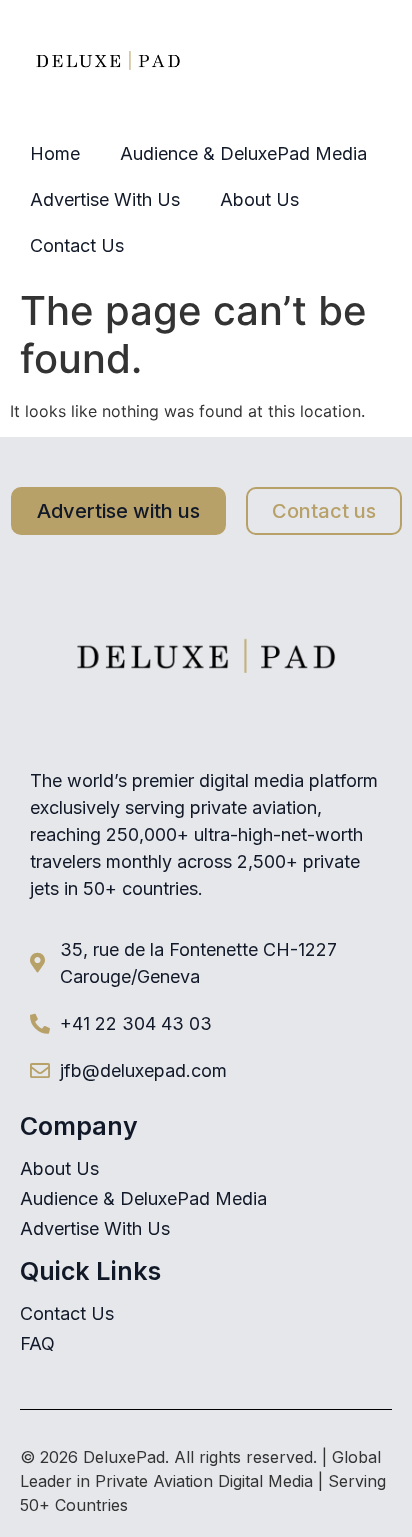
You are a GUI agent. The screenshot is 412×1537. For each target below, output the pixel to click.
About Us (259, 199)
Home (55, 153)
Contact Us (77, 245)
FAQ (37, 1344)
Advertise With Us (105, 199)
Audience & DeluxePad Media (243, 153)
